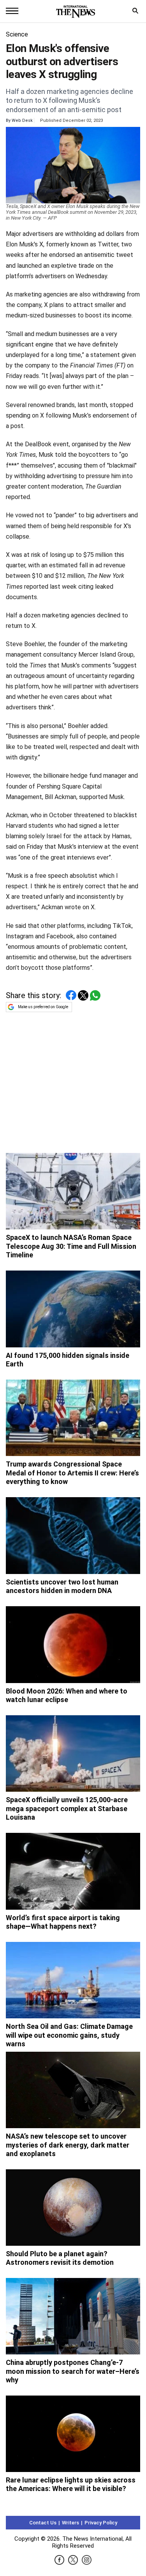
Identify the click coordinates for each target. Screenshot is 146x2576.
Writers (70, 2523)
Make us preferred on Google (43, 1007)
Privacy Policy (101, 2523)
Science (17, 34)
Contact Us (43, 2523)
